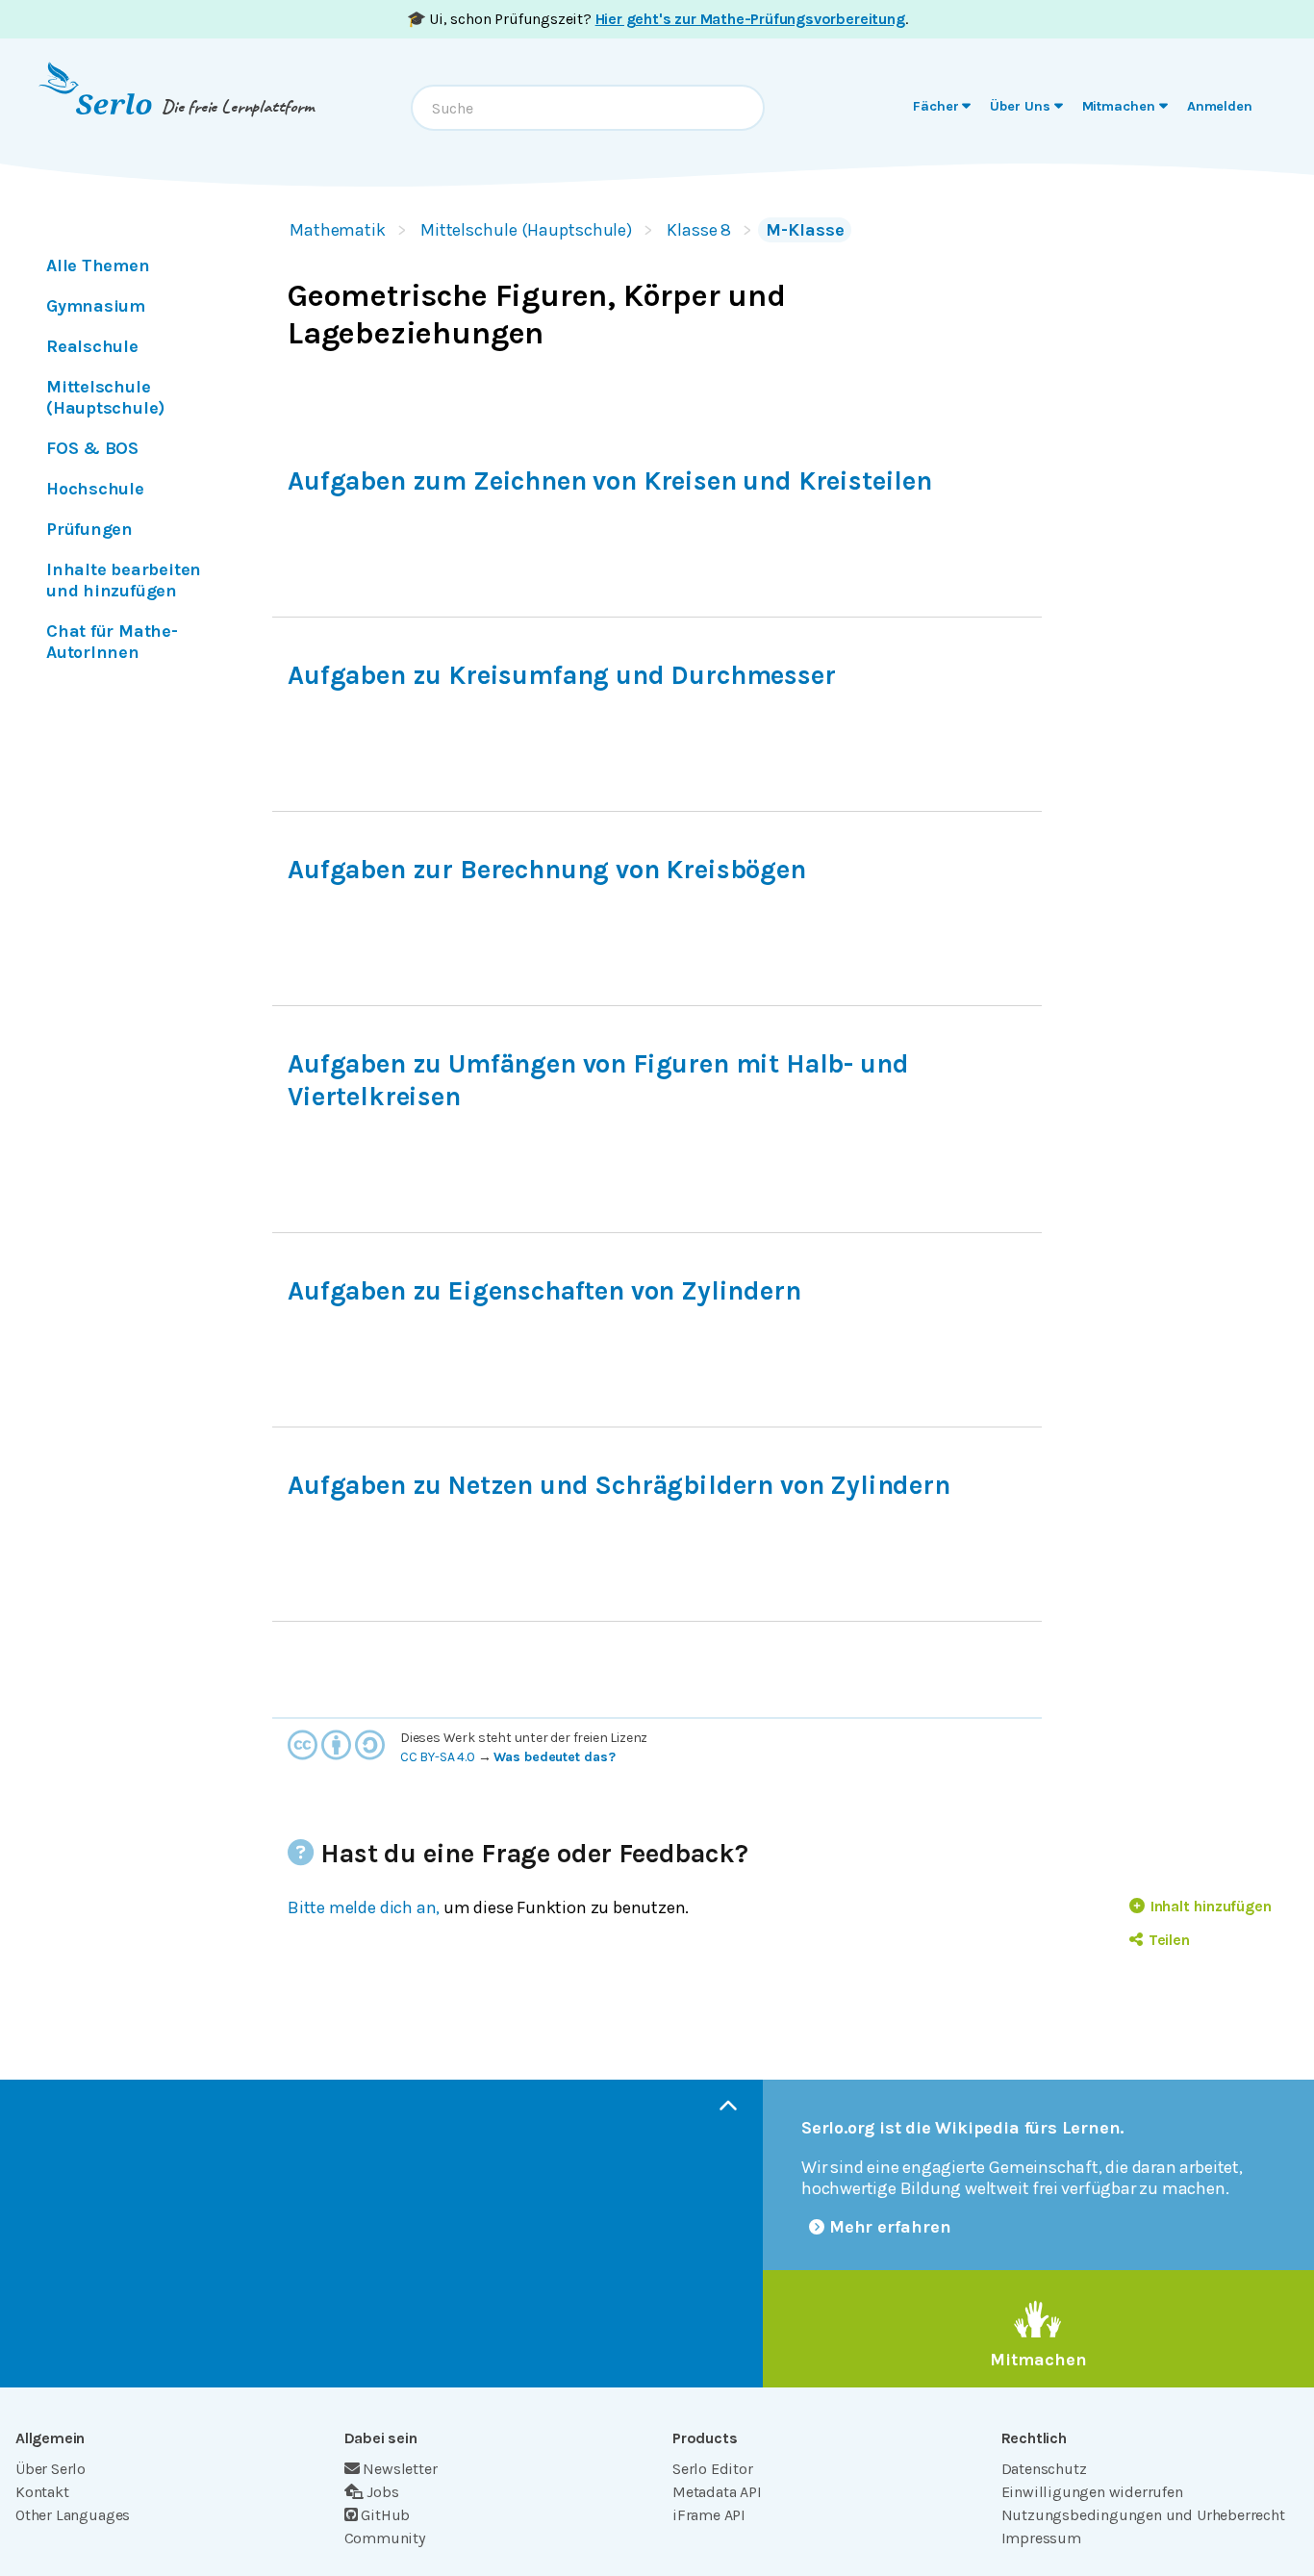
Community (385, 2538)
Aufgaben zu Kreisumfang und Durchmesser (562, 675)
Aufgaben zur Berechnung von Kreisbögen (547, 870)
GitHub (385, 2515)
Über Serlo (51, 2469)
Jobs (382, 2492)
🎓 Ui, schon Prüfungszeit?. (657, 19)
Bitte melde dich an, (364, 1907)
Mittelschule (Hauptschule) (526, 230)
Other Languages (73, 2515)
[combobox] (588, 108)
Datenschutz (1044, 2469)
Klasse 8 (699, 230)
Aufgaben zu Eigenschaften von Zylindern (544, 1291)
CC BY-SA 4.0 (438, 1757)
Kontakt (42, 2492)
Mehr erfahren (890, 2227)
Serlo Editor (713, 2469)
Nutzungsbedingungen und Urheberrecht (1143, 2515)
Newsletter (400, 2469)
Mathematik (338, 230)
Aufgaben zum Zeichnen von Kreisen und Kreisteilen (610, 481)
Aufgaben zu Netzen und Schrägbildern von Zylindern (619, 1485)
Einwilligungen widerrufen (1092, 2492)
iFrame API (709, 2515)
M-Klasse (805, 230)
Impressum (1041, 2538)
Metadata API (717, 2492)
